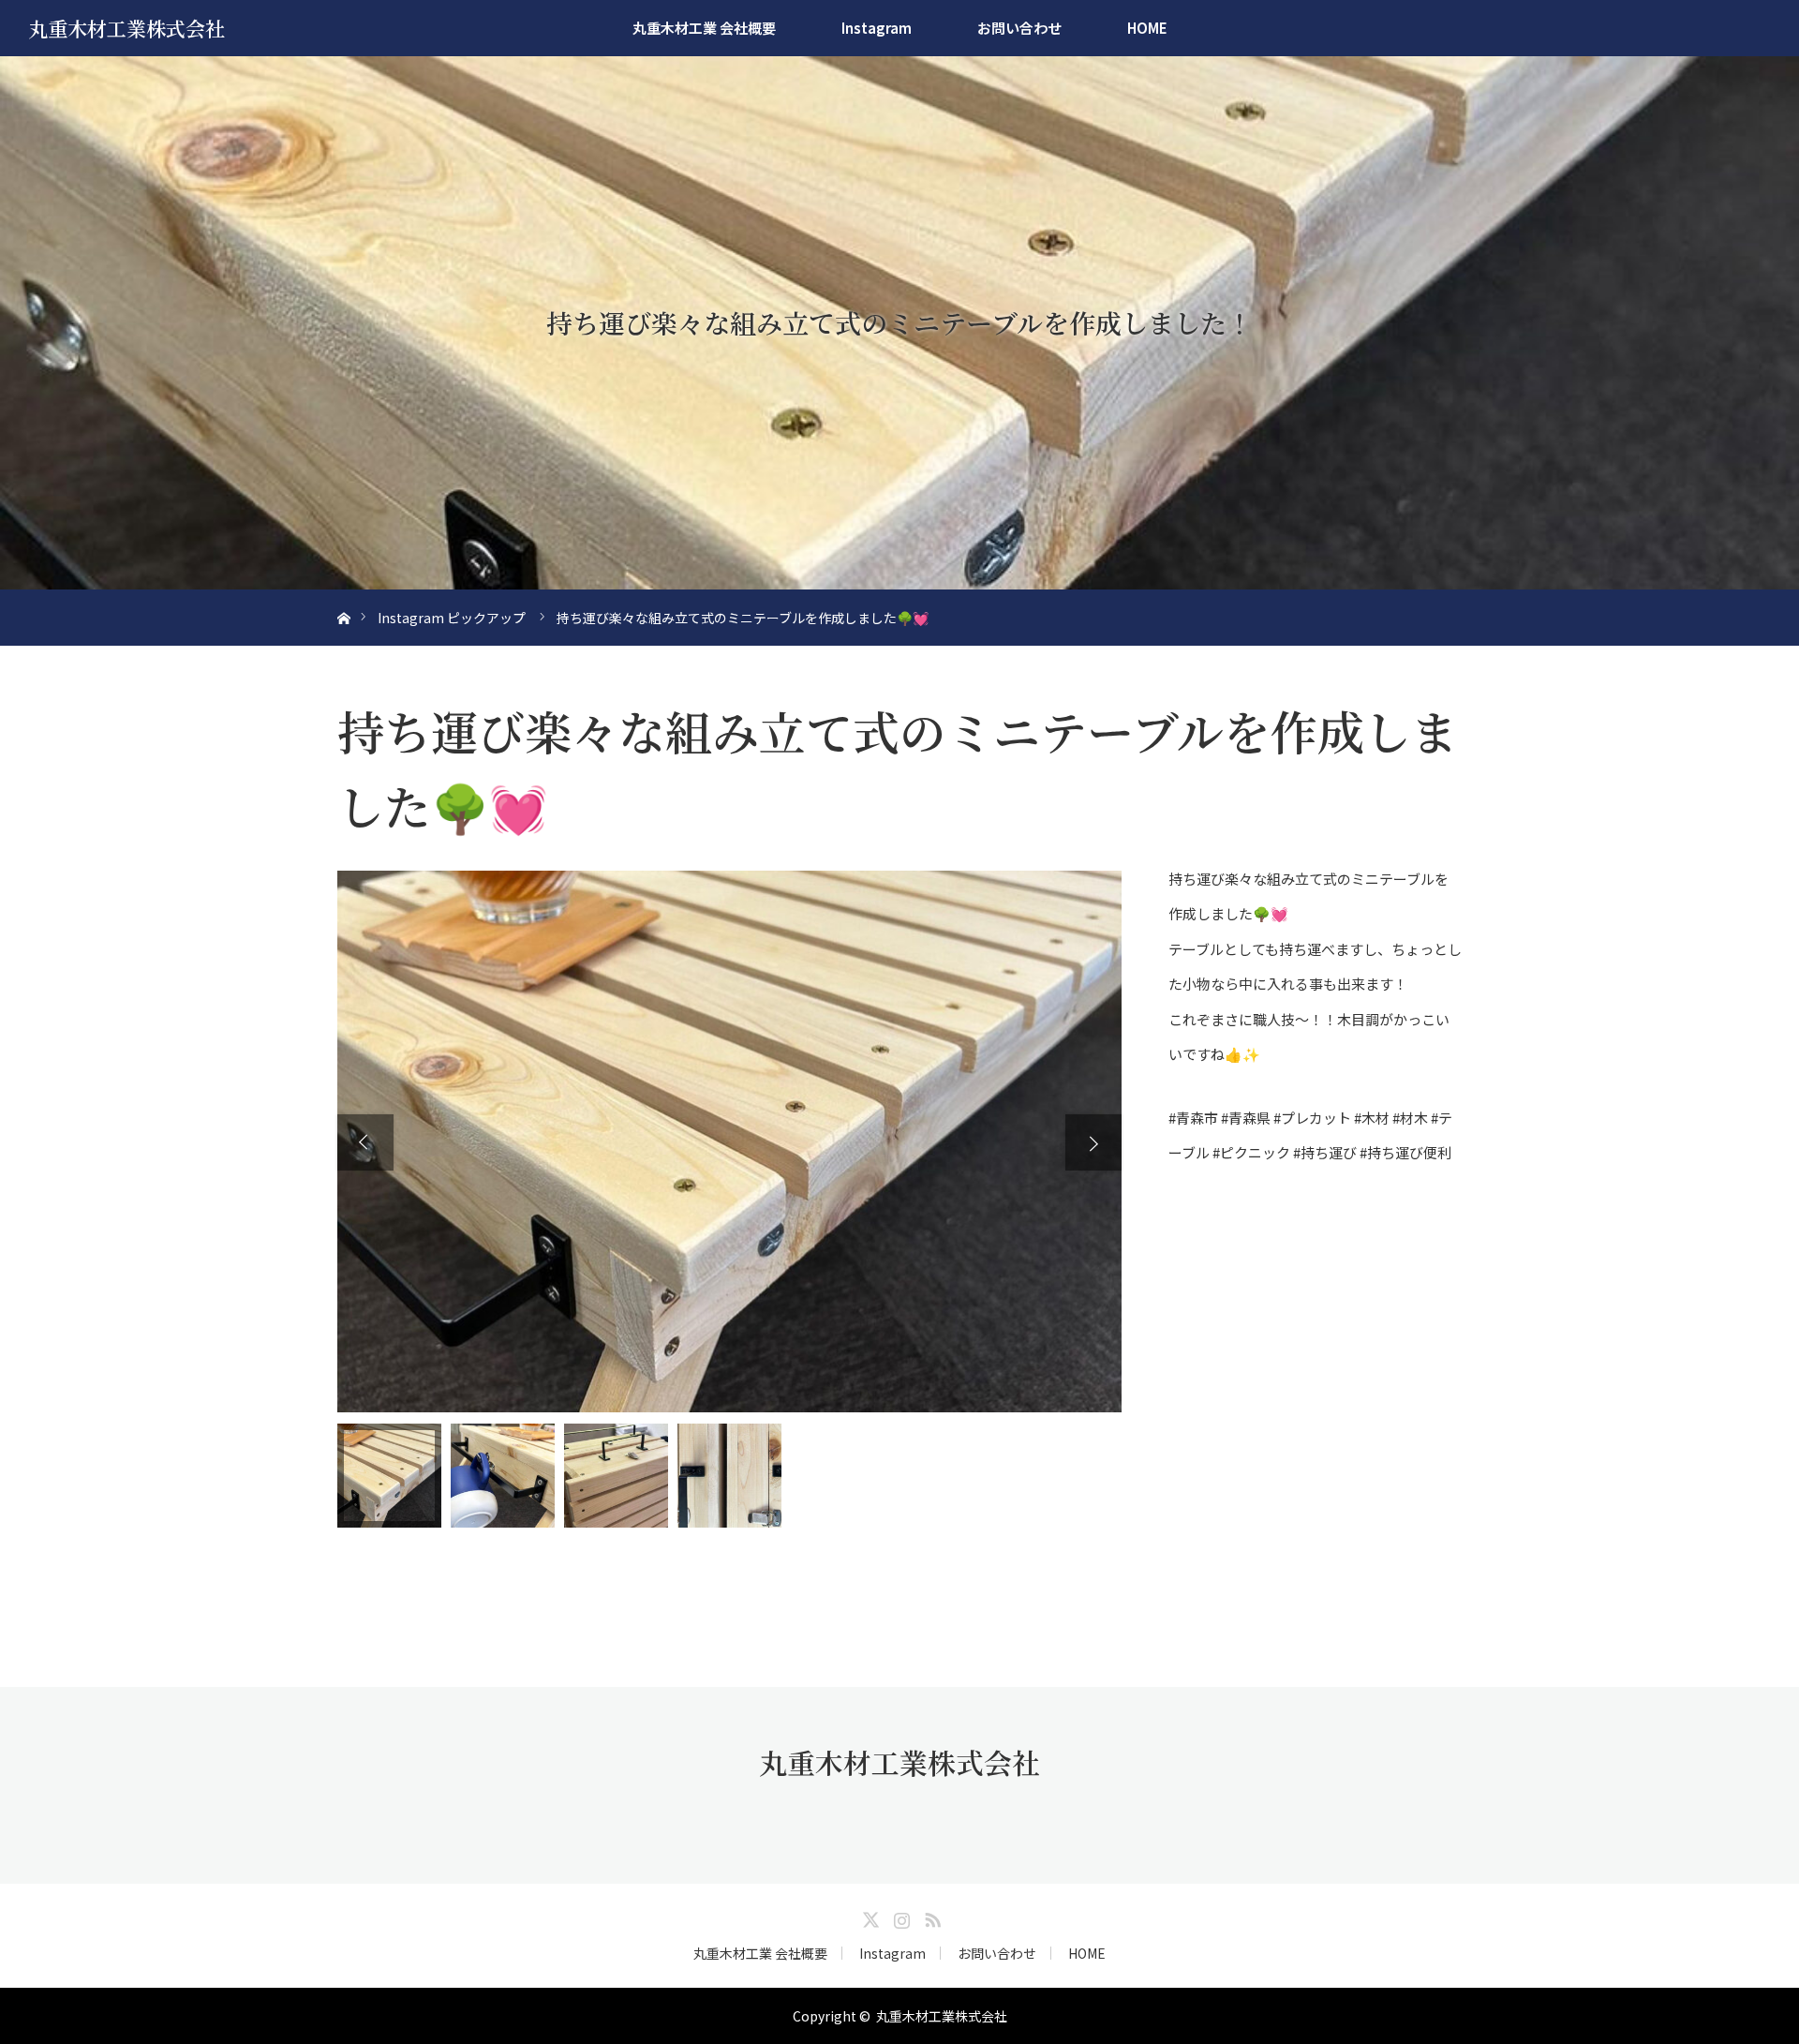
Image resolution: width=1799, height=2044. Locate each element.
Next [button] (1093, 1142)
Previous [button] (365, 1142)
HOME (1147, 28)
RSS (930, 1917)
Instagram (877, 28)
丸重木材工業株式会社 (126, 28)
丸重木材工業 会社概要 (704, 28)
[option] (729, 1141)
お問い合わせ (1019, 28)
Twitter (869, 1917)
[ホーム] (343, 597)
